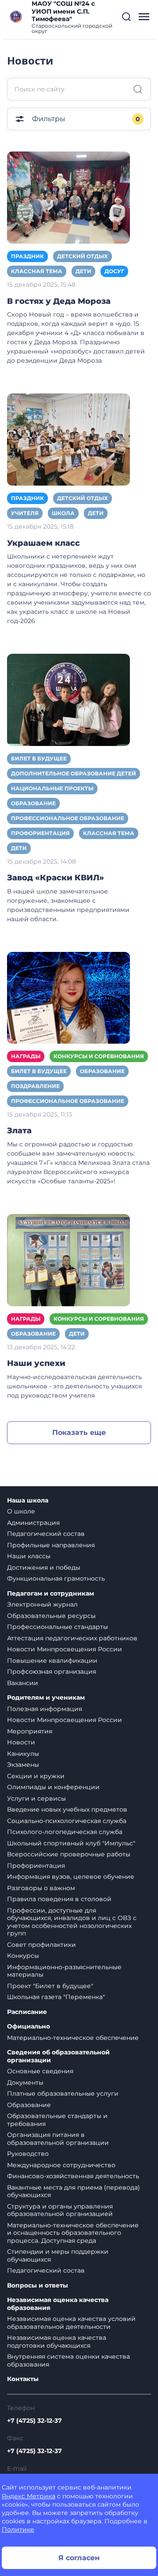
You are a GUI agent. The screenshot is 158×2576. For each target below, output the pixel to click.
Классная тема (37, 271)
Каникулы (23, 1754)
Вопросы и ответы (38, 2286)
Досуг (114, 271)
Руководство (28, 2154)
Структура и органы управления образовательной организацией (60, 2210)
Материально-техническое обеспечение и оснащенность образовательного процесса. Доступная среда (73, 2233)
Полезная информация (45, 1709)
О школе (21, 1511)
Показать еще (79, 1432)
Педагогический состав (46, 1534)
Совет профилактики (41, 1945)
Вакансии (23, 1683)
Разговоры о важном (41, 1888)
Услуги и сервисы (36, 1798)
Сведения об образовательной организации (58, 2056)
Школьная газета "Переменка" (56, 1997)
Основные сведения (40, 2071)
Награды (26, 1056)
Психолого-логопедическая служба (65, 1832)
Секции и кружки (36, 1776)
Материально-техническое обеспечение (73, 2038)
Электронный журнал (42, 1604)
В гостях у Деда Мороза (59, 301)
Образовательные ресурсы (51, 1616)
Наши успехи (36, 1363)
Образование (33, 803)
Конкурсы (23, 1956)
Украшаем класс (43, 543)
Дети (83, 271)
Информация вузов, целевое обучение (71, 1877)
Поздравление (35, 1086)
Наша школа (28, 1501)
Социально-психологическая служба (67, 1821)
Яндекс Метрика (29, 2496)
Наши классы (29, 1556)
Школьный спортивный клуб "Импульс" (71, 1843)
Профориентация (40, 833)
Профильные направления (51, 1545)
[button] (126, 17)
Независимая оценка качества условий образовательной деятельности (71, 2323)
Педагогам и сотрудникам (50, 1594)
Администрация (33, 1523)
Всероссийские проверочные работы (69, 1854)
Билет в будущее (39, 758)
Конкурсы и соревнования (99, 1056)
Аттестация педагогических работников (72, 1638)
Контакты (23, 2379)
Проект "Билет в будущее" (50, 1986)
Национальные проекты (52, 788)
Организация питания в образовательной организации (58, 2139)
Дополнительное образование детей (74, 773)
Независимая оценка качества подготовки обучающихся (57, 2342)
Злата (19, 1131)
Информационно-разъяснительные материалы (64, 1971)
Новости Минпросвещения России (65, 1649)
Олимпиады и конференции (53, 1787)
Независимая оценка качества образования (58, 2304)
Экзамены (23, 1765)
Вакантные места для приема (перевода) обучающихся (74, 2191)
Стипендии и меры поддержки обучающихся (58, 2255)
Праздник (27, 256)
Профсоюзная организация (52, 1672)
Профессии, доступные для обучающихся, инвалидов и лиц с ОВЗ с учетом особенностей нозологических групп (72, 1922)
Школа (63, 513)
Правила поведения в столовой (59, 1899)
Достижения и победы (44, 1567)
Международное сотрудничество (61, 2165)
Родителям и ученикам (46, 1698)
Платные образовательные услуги (63, 2093)
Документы (25, 2082)
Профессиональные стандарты (57, 1627)
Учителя (25, 513)
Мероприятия (30, 1731)
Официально (29, 2027)
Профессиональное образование (68, 818)
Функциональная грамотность (56, 1578)
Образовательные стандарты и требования (57, 2120)
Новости (21, 1742)
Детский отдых (83, 256)
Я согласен (79, 2558)
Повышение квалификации (52, 1661)
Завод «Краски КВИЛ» (56, 878)
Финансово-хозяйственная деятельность (73, 2176)
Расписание (27, 2012)
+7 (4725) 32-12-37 (34, 2421)
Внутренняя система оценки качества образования (68, 2360)
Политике (18, 2529)
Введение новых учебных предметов (67, 1809)
